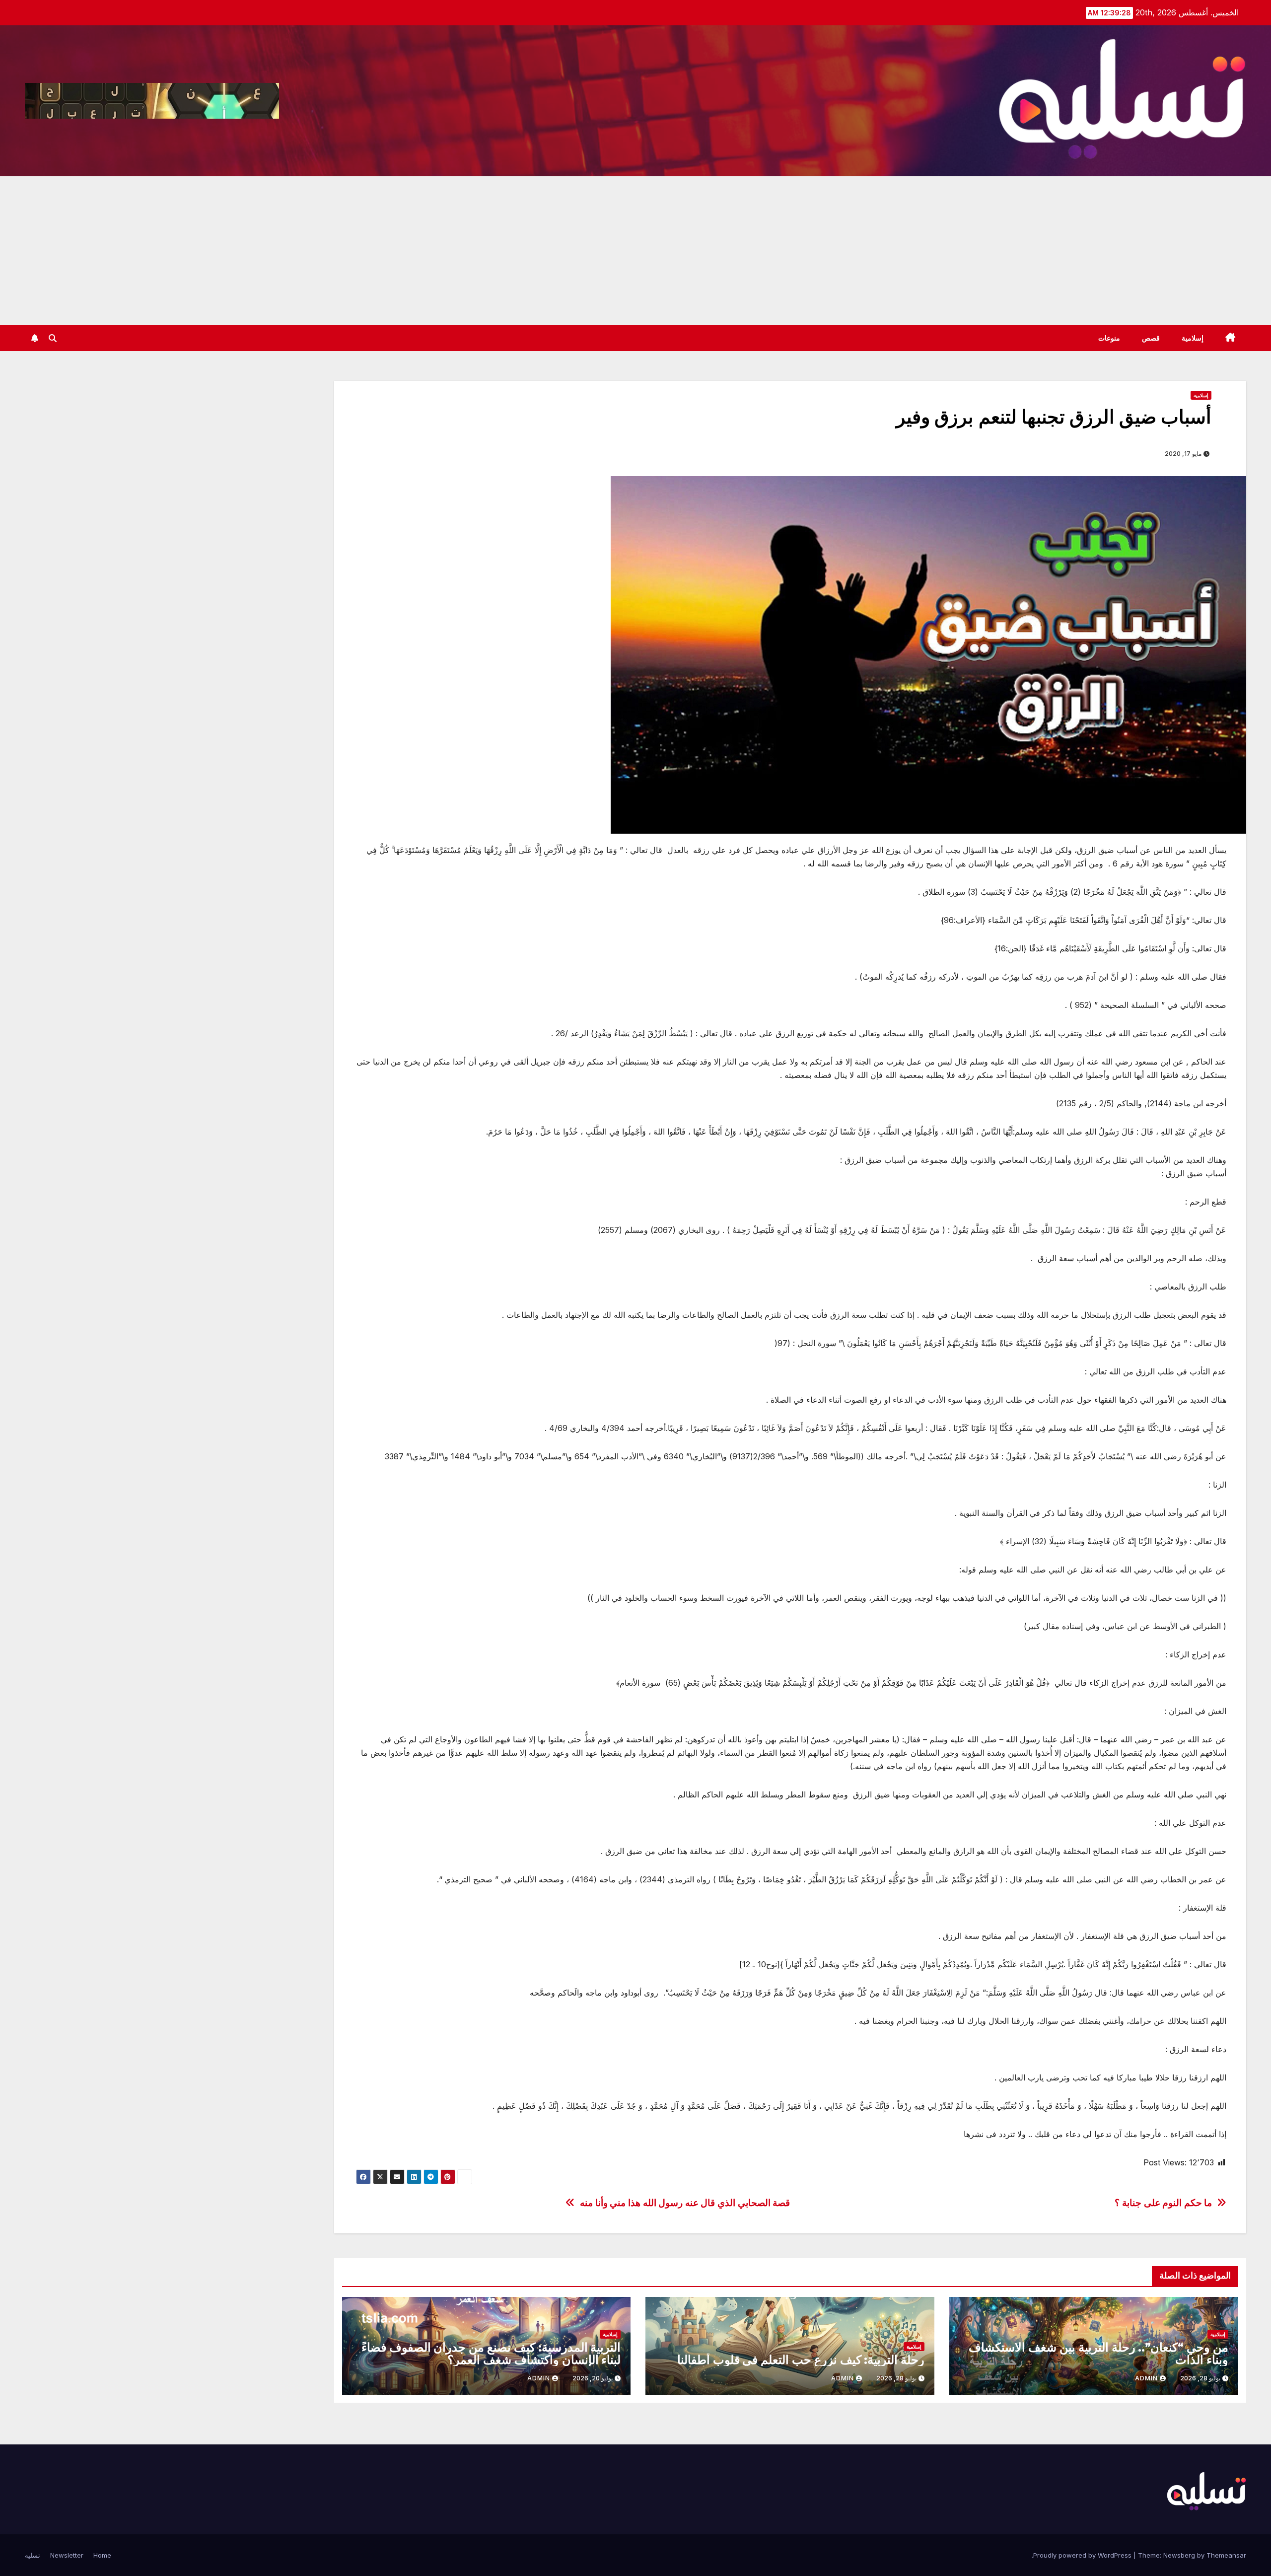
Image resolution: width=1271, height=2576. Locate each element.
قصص (1151, 338)
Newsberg (1179, 2555)
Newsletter (67, 2555)
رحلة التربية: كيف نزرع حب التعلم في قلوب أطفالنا (801, 2360)
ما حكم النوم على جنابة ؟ (1163, 2203)
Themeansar (1226, 2555)
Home (102, 2555)
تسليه (33, 2555)
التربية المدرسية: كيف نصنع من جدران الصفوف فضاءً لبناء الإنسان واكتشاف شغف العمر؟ (491, 2354)
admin (1146, 2378)
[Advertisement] (635, 251)
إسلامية (1193, 338)
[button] (53, 338)
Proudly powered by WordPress (1083, 2555)
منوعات (1109, 338)
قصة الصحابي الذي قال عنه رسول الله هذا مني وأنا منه (685, 2203)
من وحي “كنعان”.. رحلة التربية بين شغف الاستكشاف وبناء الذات (1098, 2354)
